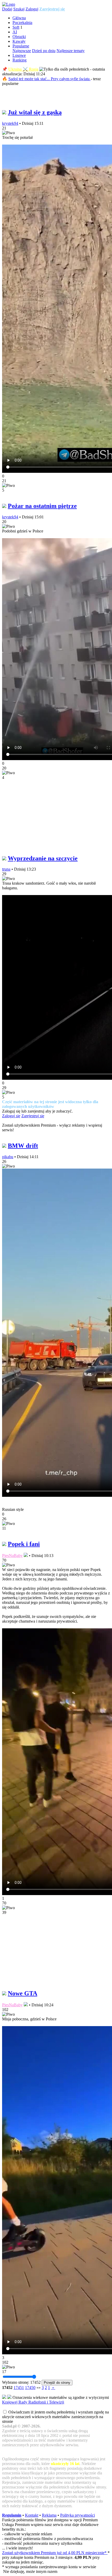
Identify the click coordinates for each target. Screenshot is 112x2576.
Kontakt (32, 2515)
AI (15, 32)
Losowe (19, 55)
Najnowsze (22, 51)
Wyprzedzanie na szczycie (43, 858)
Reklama (49, 2515)
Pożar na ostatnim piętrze (42, 506)
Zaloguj (32, 9)
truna (6, 869)
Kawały (19, 41)
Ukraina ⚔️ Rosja (23, 69)
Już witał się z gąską (35, 112)
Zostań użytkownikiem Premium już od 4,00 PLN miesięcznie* (55, 2553)
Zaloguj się (11, 1116)
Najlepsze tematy (71, 51)
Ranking (20, 60)
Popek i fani (24, 1544)
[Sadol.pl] (9, 4)
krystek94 (10, 123)
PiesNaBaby (12, 1556)
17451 (19, 2388)
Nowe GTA (23, 1993)
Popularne (21, 46)
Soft (16, 27)
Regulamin (12, 2515)
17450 (30, 2388)
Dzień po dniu (44, 51)
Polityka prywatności (77, 2515)
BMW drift (23, 1146)
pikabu (8, 1157)
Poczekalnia (22, 23)
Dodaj (7, 9)
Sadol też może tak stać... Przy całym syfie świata (49, 79)
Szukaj (19, 9)
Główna (19, 18)
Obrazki (19, 37)
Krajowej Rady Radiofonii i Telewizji (33, 2402)
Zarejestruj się (52, 9)
